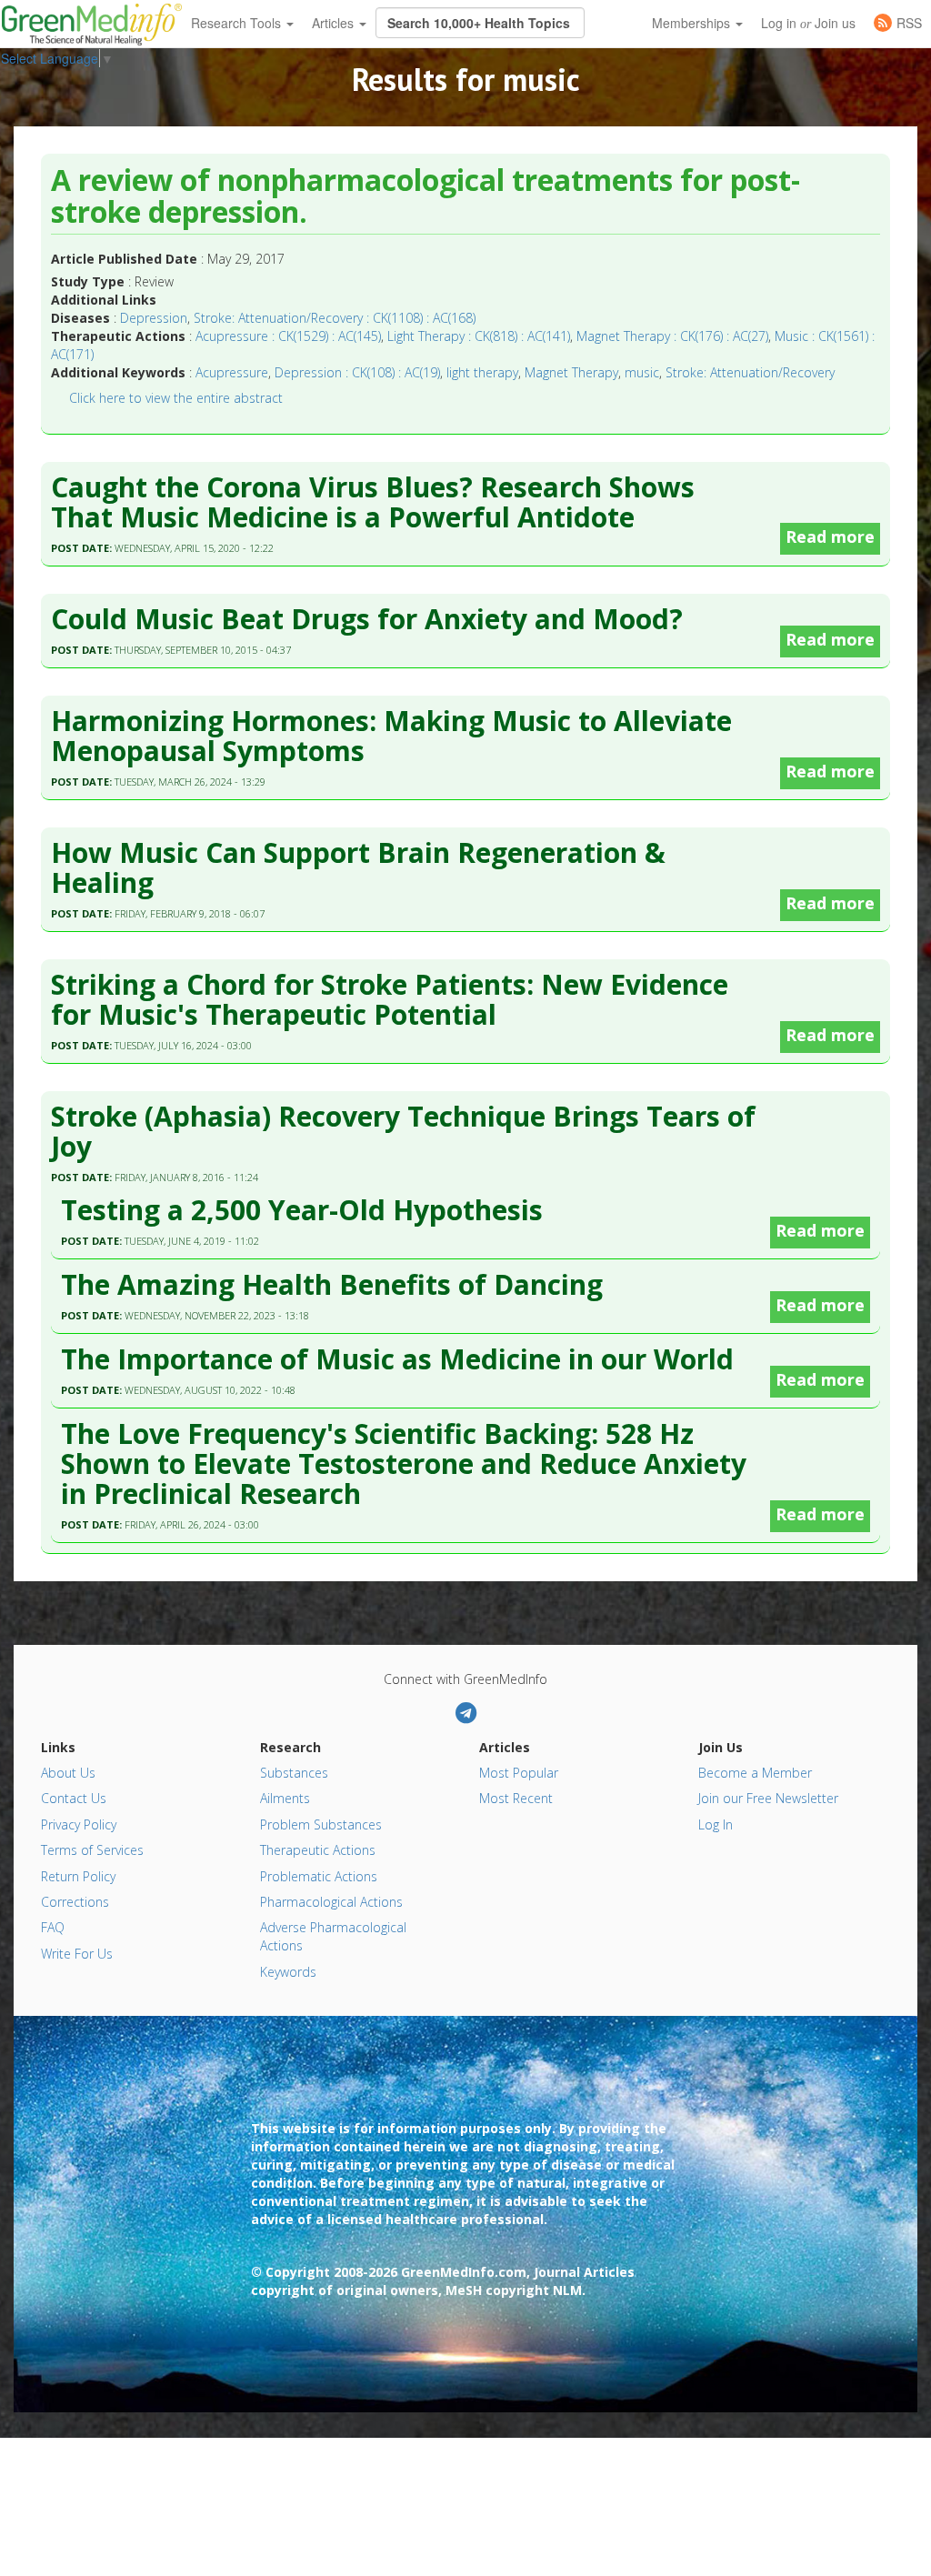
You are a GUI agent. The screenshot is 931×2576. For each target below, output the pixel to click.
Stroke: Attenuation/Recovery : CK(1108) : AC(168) (335, 318)
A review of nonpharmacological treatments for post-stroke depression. (425, 197)
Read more (830, 536)
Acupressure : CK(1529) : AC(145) (288, 336)
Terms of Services (92, 1850)
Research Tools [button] (238, 23)
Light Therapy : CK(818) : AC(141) (479, 336)
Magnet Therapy (571, 372)
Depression (154, 318)
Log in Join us (808, 23)
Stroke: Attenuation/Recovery (750, 372)
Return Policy (78, 1876)
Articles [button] (335, 23)
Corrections (75, 1902)
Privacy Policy (79, 1824)
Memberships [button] (693, 23)
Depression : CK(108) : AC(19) (357, 372)
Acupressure (232, 372)
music (642, 372)
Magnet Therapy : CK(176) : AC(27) (672, 336)
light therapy (482, 372)
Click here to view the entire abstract (176, 398)
